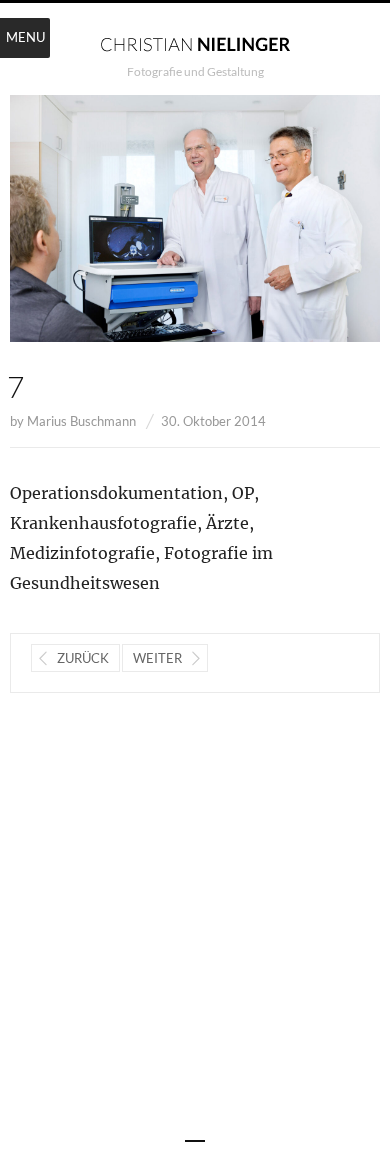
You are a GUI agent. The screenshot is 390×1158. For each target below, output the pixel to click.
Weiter (157, 658)
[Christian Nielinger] (195, 43)
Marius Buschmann (81, 421)
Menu (25, 37)
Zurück (83, 658)
